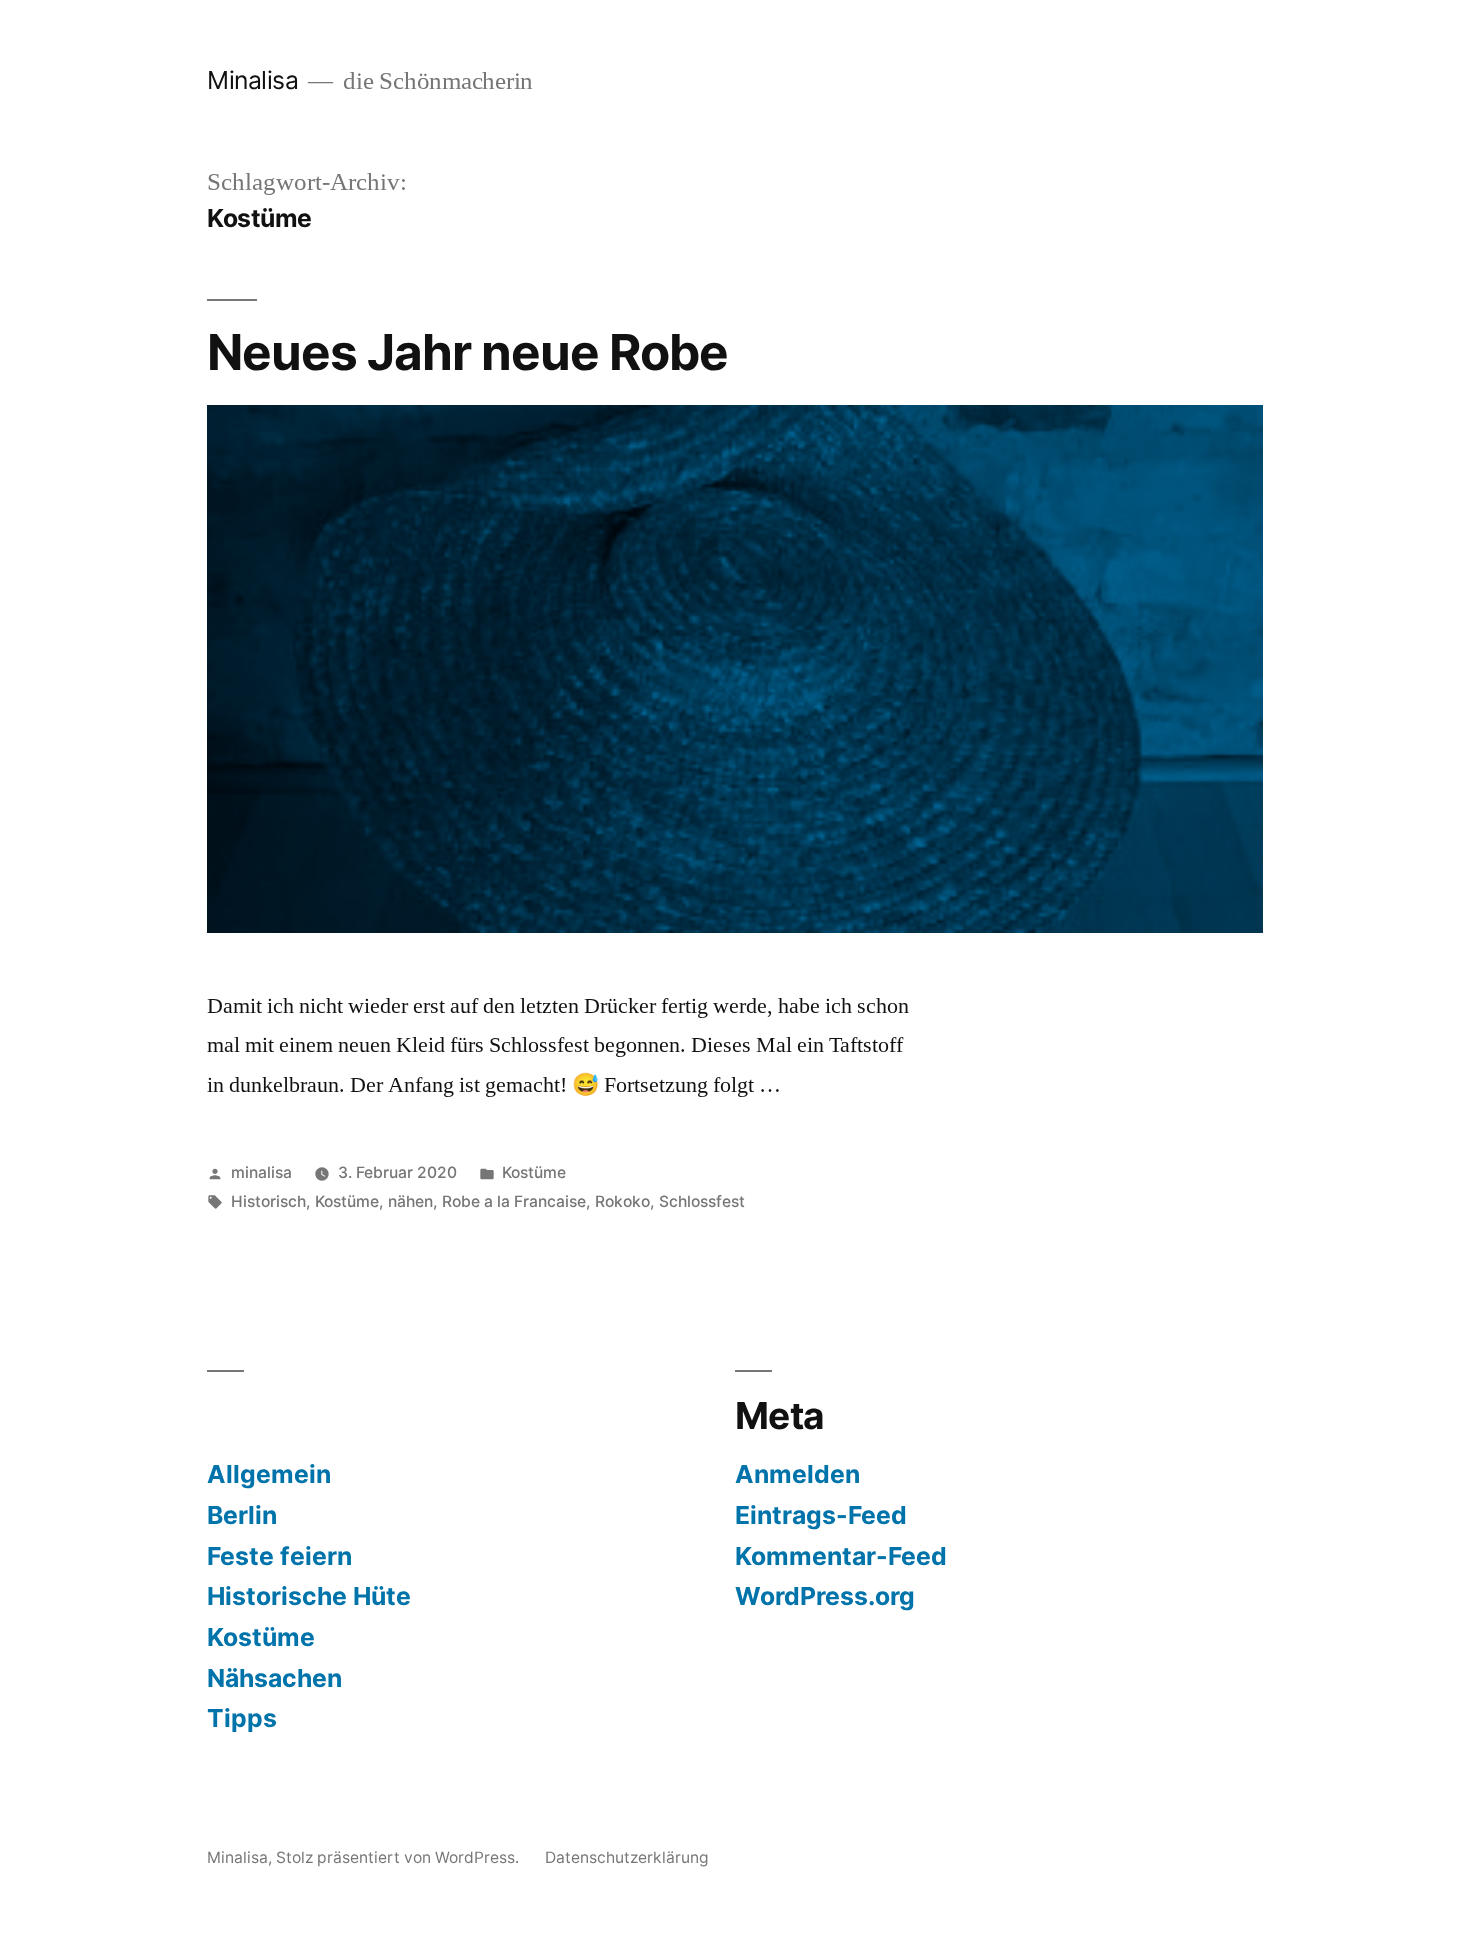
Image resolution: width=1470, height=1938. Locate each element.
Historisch (268, 1201)
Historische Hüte (309, 1596)
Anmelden (797, 1474)
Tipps (242, 1718)
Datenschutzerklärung (627, 1857)
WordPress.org (825, 1596)
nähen (410, 1201)
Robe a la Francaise (514, 1201)
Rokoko (622, 1201)
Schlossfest (702, 1201)
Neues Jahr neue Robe (467, 352)
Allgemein (269, 1474)
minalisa (261, 1172)
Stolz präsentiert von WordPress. (399, 1857)
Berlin (242, 1515)
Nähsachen (274, 1678)
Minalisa (252, 80)
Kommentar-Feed (841, 1556)
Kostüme (534, 1172)
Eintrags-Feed (821, 1515)
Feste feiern (279, 1556)
